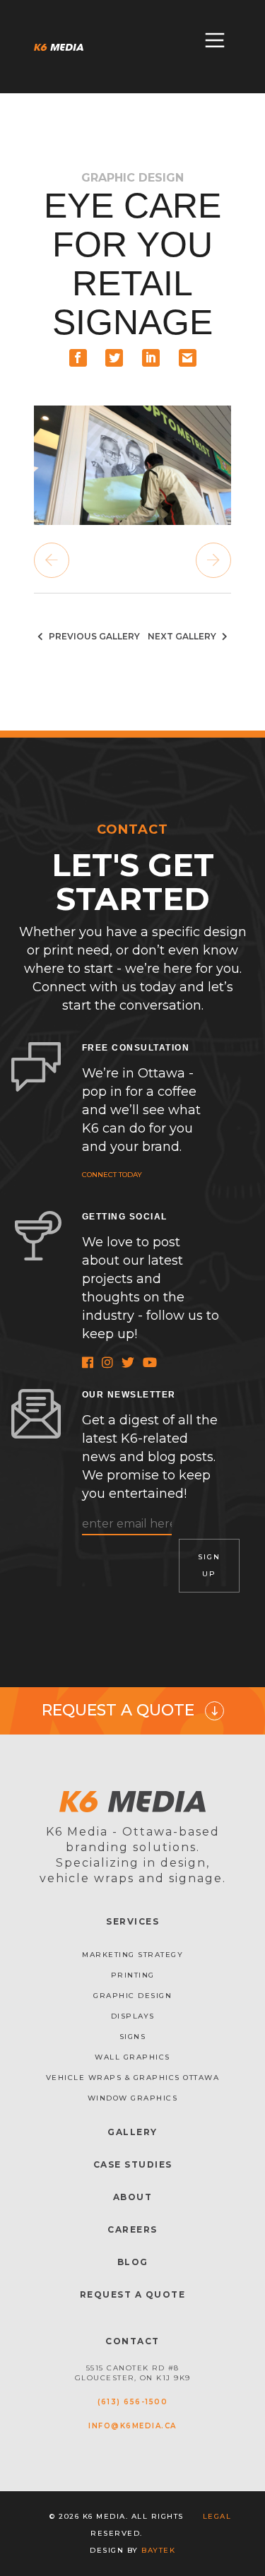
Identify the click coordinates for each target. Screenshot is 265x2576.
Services (132, 1921)
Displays (133, 2016)
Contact (132, 2341)
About (133, 2197)
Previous (52, 560)
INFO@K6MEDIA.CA (132, 2426)
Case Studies (133, 2164)
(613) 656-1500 (132, 2402)
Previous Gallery (93, 636)
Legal (217, 2516)
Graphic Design (132, 1996)
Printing (133, 1975)
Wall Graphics (132, 2057)
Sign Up (209, 1565)
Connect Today (112, 1175)
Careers (132, 2229)
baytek (158, 2550)
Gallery (132, 2132)
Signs (133, 2037)
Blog (133, 2262)
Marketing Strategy (132, 1955)
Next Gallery (183, 636)
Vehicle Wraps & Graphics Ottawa (133, 2078)
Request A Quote (133, 2294)
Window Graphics (133, 2098)
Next (213, 560)
